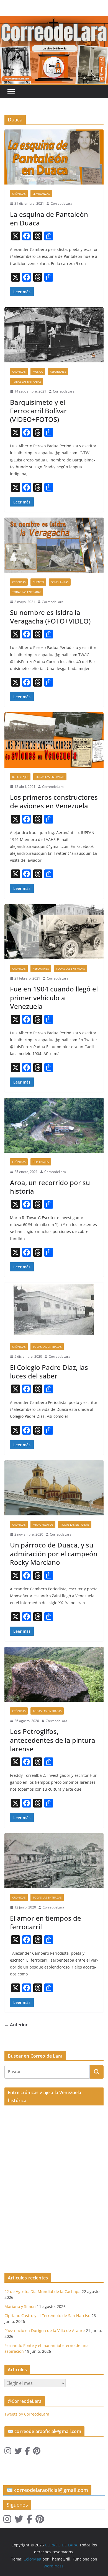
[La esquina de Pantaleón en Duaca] (54, 157)
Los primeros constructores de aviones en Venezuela (54, 801)
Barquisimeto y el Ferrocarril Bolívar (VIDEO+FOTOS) (38, 411)
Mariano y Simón (20, 2306)
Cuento (38, 582)
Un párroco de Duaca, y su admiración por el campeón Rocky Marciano (54, 1553)
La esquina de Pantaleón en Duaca (49, 219)
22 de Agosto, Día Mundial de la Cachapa (43, 2291)
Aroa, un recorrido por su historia (50, 1187)
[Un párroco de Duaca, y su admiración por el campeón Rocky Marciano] (54, 1488)
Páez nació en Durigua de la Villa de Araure (45, 2330)
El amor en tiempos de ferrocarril (46, 1922)
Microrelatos (43, 1525)
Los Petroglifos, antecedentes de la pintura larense (53, 1740)
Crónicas (19, 194)
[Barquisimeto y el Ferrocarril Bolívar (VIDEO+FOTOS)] (54, 335)
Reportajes (58, 372)
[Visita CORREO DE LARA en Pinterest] (37, 2452)
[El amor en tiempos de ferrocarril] (54, 1861)
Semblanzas (41, 194)
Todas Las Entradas (27, 381)
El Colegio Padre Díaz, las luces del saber (49, 1372)
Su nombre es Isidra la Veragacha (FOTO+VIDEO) (50, 617)
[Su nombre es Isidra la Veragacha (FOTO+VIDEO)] (54, 545)
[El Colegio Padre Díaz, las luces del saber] (54, 1310)
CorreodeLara (61, 203)
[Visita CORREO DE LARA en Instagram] (8, 2452)
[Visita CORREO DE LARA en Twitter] (18, 2452)
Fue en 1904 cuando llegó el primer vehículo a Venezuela (54, 997)
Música (38, 372)
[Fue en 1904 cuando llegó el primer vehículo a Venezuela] (54, 932)
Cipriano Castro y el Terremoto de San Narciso (47, 2316)
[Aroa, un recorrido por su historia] (54, 1125)
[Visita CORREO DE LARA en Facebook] (27, 2452)
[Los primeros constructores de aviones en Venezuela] (54, 740)
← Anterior (16, 2025)
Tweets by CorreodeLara (27, 2414)
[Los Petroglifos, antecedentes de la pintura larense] (54, 1674)
